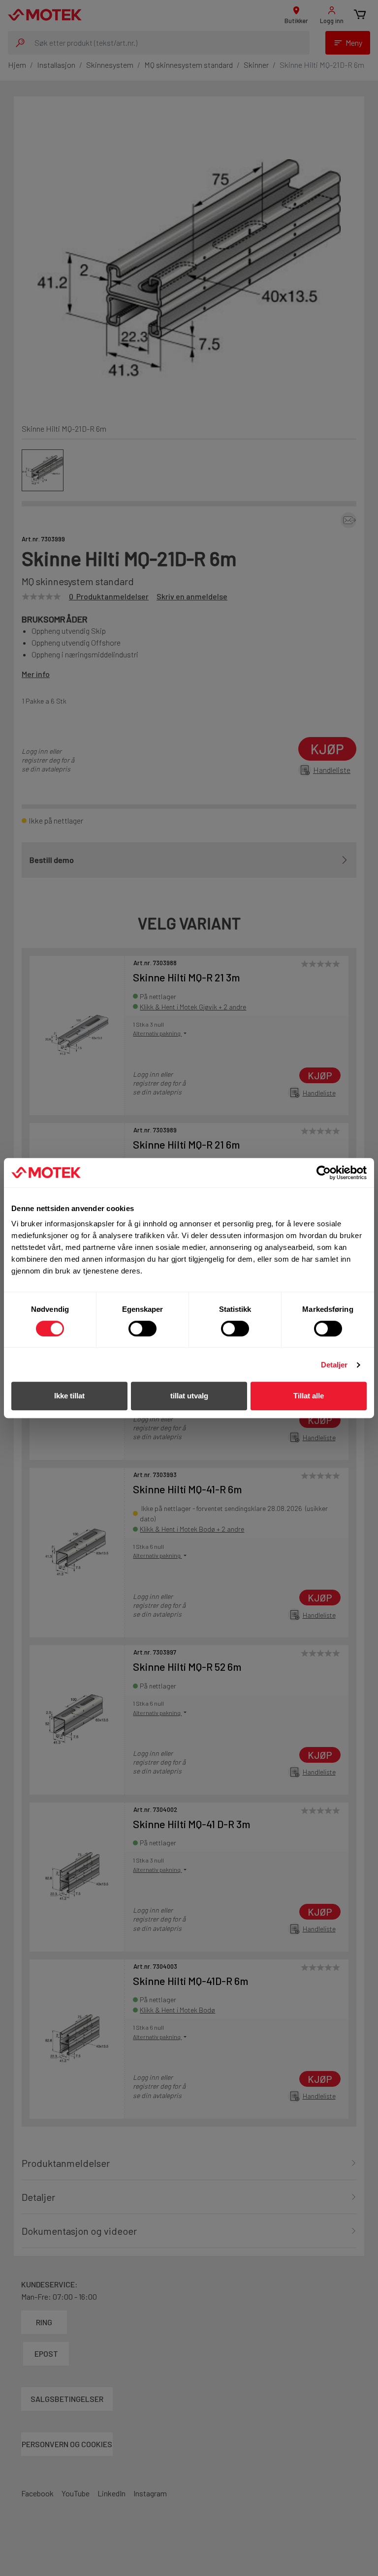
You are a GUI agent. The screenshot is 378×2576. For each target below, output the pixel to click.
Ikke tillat (69, 1396)
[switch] (142, 1329)
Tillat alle (309, 1396)
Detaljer (334, 1365)
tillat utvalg (189, 1396)
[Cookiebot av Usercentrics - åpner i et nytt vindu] (324, 1173)
